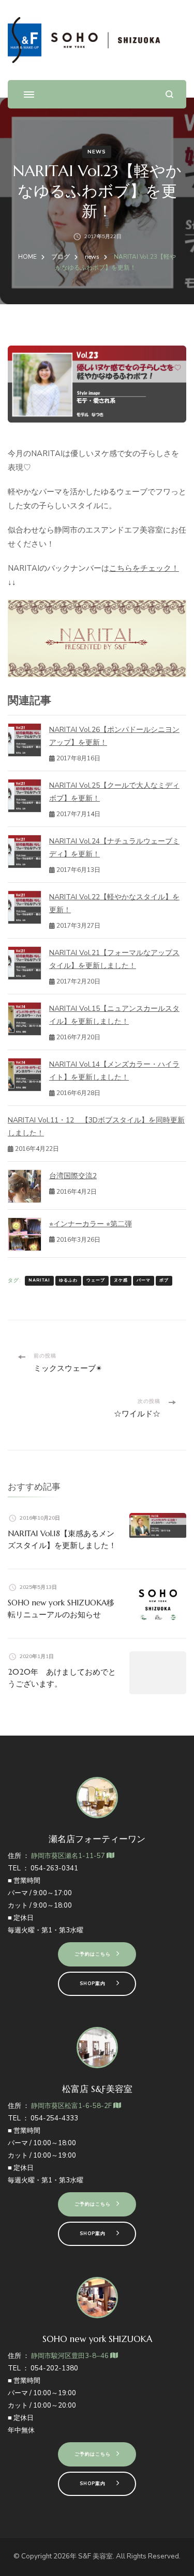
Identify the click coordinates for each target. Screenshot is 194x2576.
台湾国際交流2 (73, 1176)
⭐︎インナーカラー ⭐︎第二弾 (91, 1224)
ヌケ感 (121, 1280)
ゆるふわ (68, 1280)
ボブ (164, 1280)
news (97, 152)
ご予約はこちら (93, 1954)
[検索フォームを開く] (169, 94)
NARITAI (39, 1280)
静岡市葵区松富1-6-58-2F (72, 2106)
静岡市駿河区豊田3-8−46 (71, 2356)
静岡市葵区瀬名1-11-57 (69, 1856)
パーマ (144, 1280)
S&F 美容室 (95, 2556)
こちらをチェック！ (144, 568)
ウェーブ (96, 1280)
